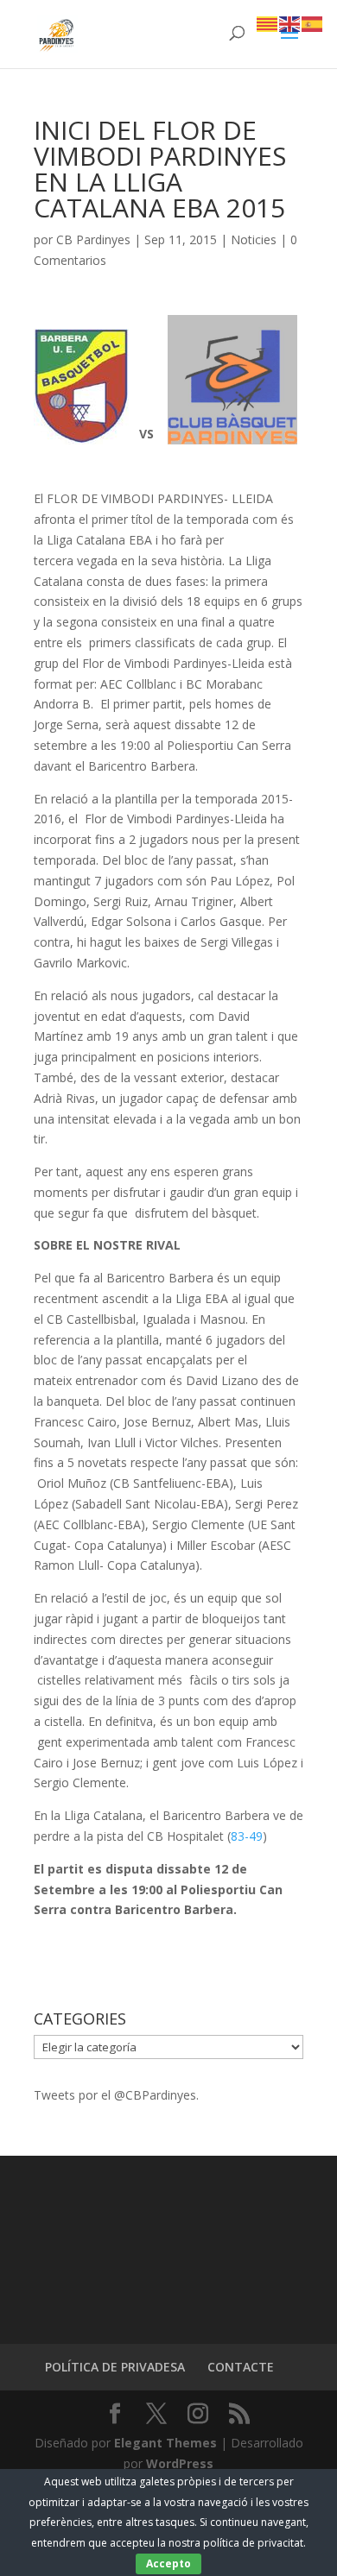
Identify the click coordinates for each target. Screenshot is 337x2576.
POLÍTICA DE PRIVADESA (115, 2367)
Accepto (168, 2563)
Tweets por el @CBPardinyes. (116, 2095)
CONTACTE (241, 2367)
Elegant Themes (165, 2443)
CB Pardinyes (93, 239)
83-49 (247, 1836)
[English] (290, 23)
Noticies (254, 239)
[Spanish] (313, 23)
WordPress (180, 2463)
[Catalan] (268, 23)
